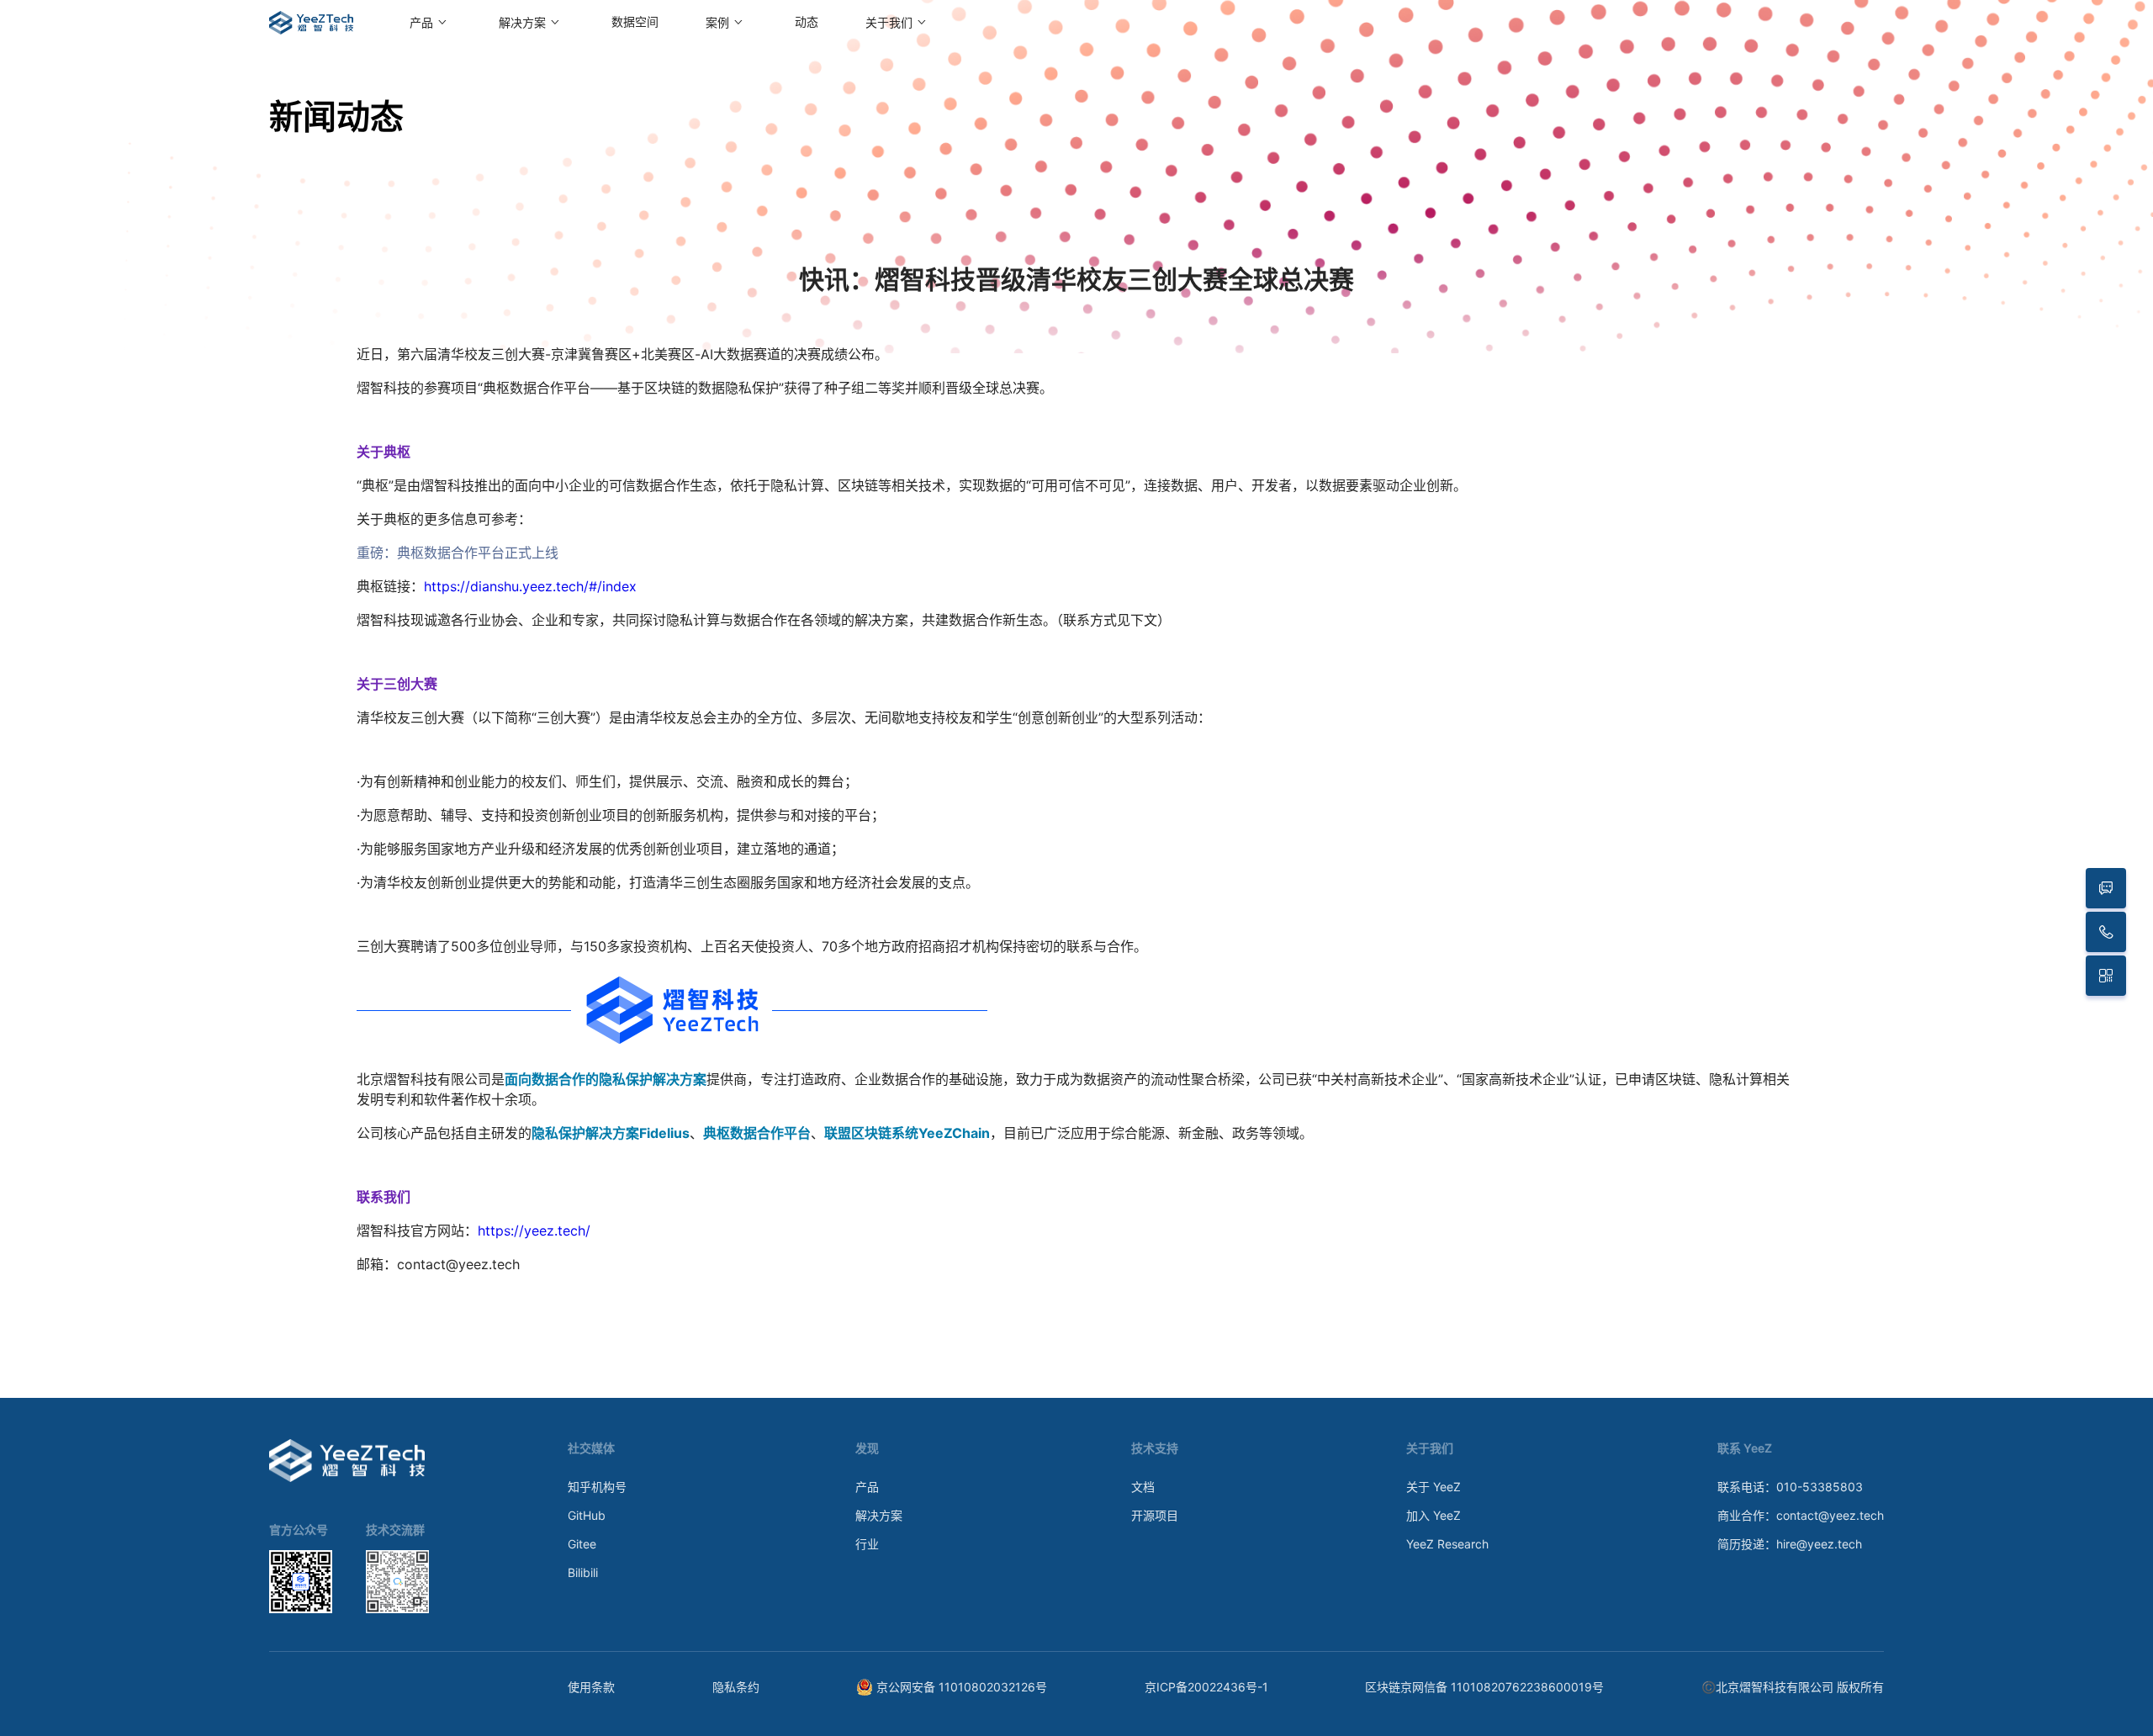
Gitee (582, 1544)
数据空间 (635, 22)
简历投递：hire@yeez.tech (1790, 1544)
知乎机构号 (597, 1487)
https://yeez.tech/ (534, 1231)
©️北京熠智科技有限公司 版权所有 (1793, 1687)
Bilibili (583, 1572)
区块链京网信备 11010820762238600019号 (1484, 1687)
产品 (867, 1487)
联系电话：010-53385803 (1790, 1487)
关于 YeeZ (1434, 1487)
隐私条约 (736, 1687)
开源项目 (1155, 1515)
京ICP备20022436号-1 (1206, 1687)
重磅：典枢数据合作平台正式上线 (458, 553)
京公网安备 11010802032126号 (962, 1687)
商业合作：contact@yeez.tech (1801, 1515)
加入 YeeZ (1434, 1515)
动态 (807, 22)
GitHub (587, 1515)
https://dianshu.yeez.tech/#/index (530, 586)
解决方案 (879, 1515)
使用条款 (591, 1687)
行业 (867, 1544)
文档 (1143, 1487)
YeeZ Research (1447, 1544)
